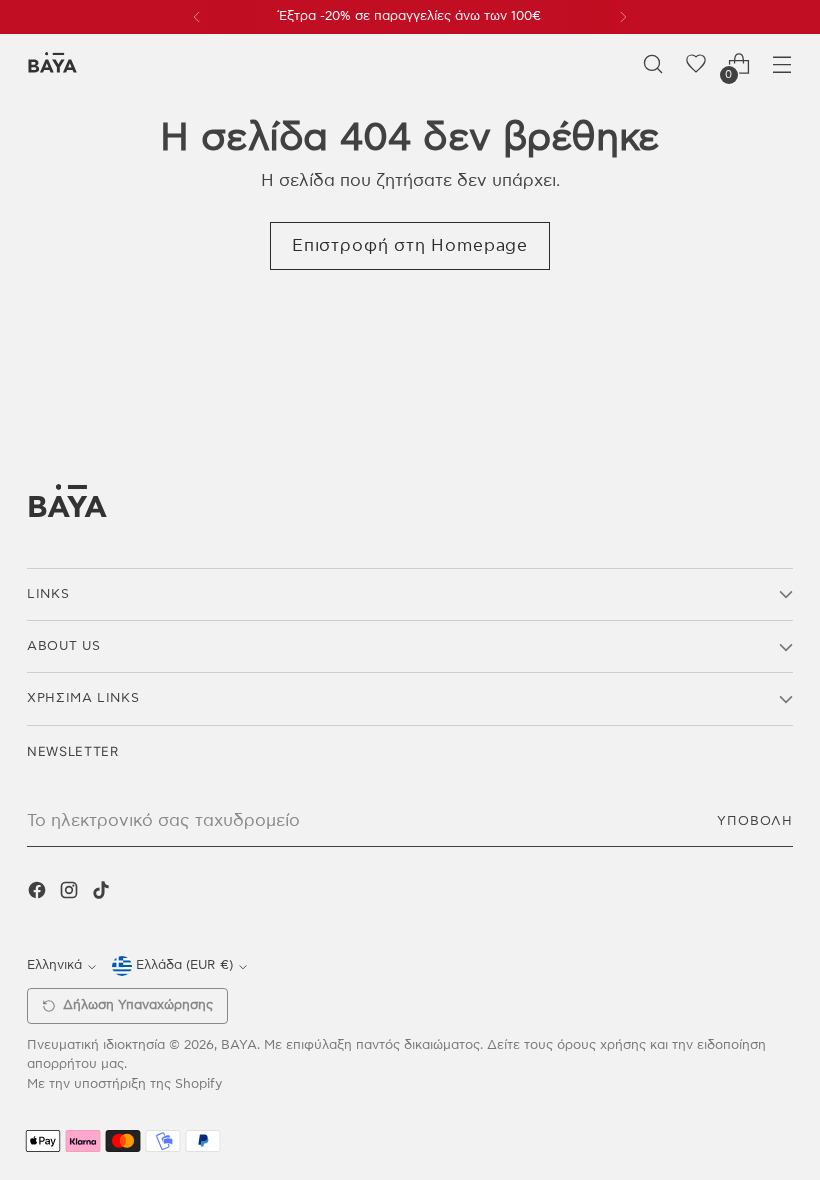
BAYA (239, 1045)
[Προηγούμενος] (197, 17)
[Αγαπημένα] (696, 64)
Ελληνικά (54, 965)
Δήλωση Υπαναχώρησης (138, 1005)
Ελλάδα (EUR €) (184, 965)
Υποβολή (755, 821)
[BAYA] (52, 64)
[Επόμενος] (623, 17)
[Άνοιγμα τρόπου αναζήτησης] (653, 64)
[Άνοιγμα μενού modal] (782, 64)
